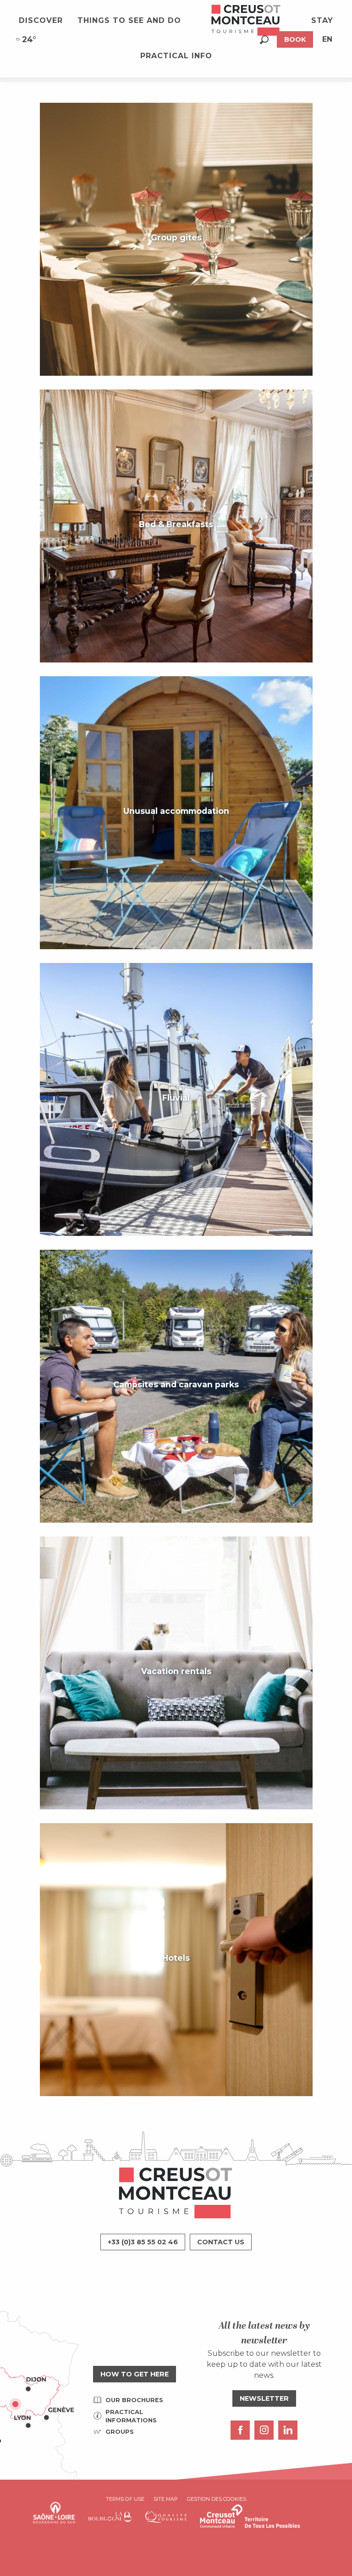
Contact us (221, 2242)
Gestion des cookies (217, 2499)
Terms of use (125, 2499)
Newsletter (264, 2398)
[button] (264, 40)
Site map (166, 2499)
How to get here (135, 2374)
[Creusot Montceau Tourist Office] (246, 21)
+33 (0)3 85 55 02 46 (143, 2242)
